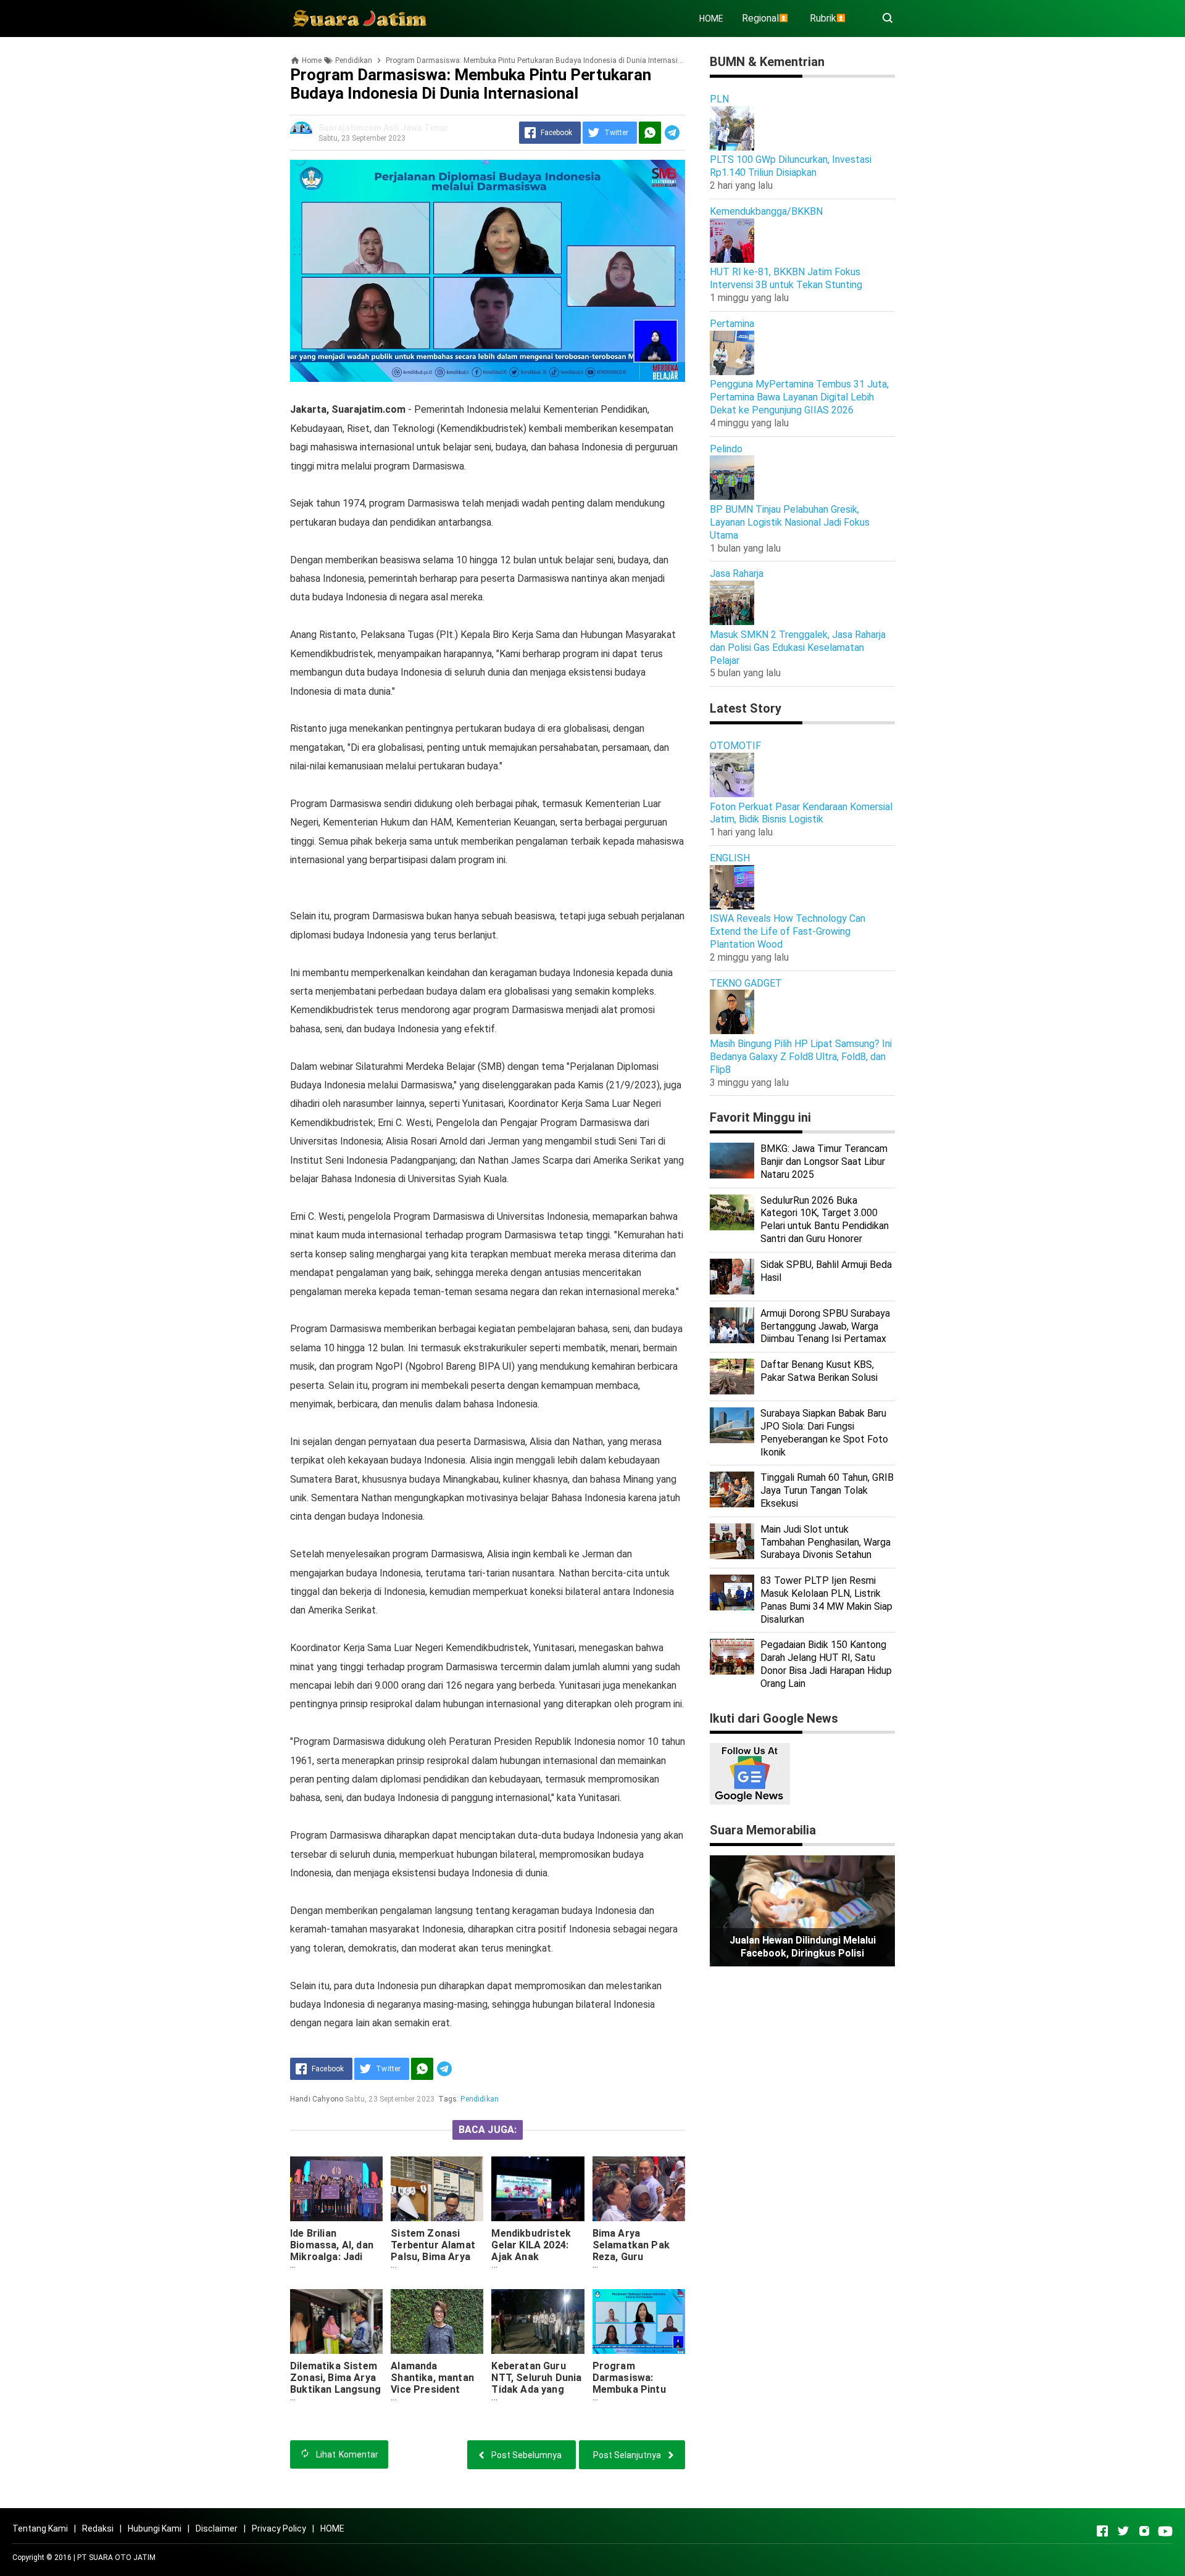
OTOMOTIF (735, 746)
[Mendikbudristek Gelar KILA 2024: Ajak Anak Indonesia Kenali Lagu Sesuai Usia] (538, 2189)
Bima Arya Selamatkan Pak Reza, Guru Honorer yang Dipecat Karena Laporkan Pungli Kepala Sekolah (631, 2268)
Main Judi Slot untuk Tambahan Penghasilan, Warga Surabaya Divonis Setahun (825, 1542)
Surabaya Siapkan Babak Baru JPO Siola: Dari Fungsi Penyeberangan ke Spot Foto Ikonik (824, 1432)
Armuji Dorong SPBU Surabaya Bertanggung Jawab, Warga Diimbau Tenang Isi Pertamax (825, 1326)
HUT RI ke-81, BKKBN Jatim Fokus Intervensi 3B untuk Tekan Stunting (786, 278)
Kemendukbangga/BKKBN (766, 211)
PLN (719, 99)
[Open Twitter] (1123, 2531)
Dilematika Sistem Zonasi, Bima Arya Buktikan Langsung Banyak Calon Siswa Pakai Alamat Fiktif (335, 2395)
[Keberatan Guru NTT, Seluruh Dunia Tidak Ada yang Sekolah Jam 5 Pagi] (538, 2321)
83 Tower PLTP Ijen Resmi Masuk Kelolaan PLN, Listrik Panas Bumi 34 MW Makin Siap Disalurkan (826, 1600)
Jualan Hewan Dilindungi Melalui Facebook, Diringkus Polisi (803, 1947)
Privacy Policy (279, 2528)
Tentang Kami (40, 2528)
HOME (711, 19)
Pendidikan (480, 2099)
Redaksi (98, 2528)
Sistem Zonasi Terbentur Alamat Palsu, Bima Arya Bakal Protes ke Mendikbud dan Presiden (433, 2263)
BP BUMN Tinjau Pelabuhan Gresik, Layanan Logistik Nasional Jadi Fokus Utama (790, 522)
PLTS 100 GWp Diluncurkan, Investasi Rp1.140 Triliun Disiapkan (791, 166)
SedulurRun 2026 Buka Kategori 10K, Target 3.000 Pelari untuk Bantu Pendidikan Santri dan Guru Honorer (825, 1220)
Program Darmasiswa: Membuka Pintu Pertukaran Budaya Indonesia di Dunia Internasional (638, 2395)
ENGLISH (730, 858)
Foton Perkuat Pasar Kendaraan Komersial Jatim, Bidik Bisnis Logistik (801, 813)
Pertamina (732, 324)
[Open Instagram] (1144, 2531)
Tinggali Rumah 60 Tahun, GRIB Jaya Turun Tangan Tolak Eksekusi (827, 1490)
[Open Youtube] (1165, 2531)
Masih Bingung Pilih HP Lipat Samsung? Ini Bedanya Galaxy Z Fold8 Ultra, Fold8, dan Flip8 (801, 1057)
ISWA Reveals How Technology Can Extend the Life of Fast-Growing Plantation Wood (788, 931)
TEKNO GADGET (746, 983)
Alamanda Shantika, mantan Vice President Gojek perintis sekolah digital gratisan (432, 2395)
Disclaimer (217, 2528)
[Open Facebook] (1102, 2531)
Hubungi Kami (155, 2528)
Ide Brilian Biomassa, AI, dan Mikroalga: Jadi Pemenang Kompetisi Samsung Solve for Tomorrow (336, 2268)
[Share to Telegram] (672, 133)
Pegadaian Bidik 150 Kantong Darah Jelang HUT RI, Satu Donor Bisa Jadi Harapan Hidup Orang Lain (826, 1664)
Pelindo (726, 449)
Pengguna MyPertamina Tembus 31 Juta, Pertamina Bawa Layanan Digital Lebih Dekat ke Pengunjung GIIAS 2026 (799, 397)
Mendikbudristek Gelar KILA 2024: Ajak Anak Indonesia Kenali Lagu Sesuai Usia (532, 2257)
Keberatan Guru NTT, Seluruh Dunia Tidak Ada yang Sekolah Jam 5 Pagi (536, 2389)
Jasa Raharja (737, 574)
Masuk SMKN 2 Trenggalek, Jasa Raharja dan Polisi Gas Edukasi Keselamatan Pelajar (798, 648)
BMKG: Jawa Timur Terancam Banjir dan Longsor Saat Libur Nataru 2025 (824, 1162)
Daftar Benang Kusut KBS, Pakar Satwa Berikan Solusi (819, 1371)
